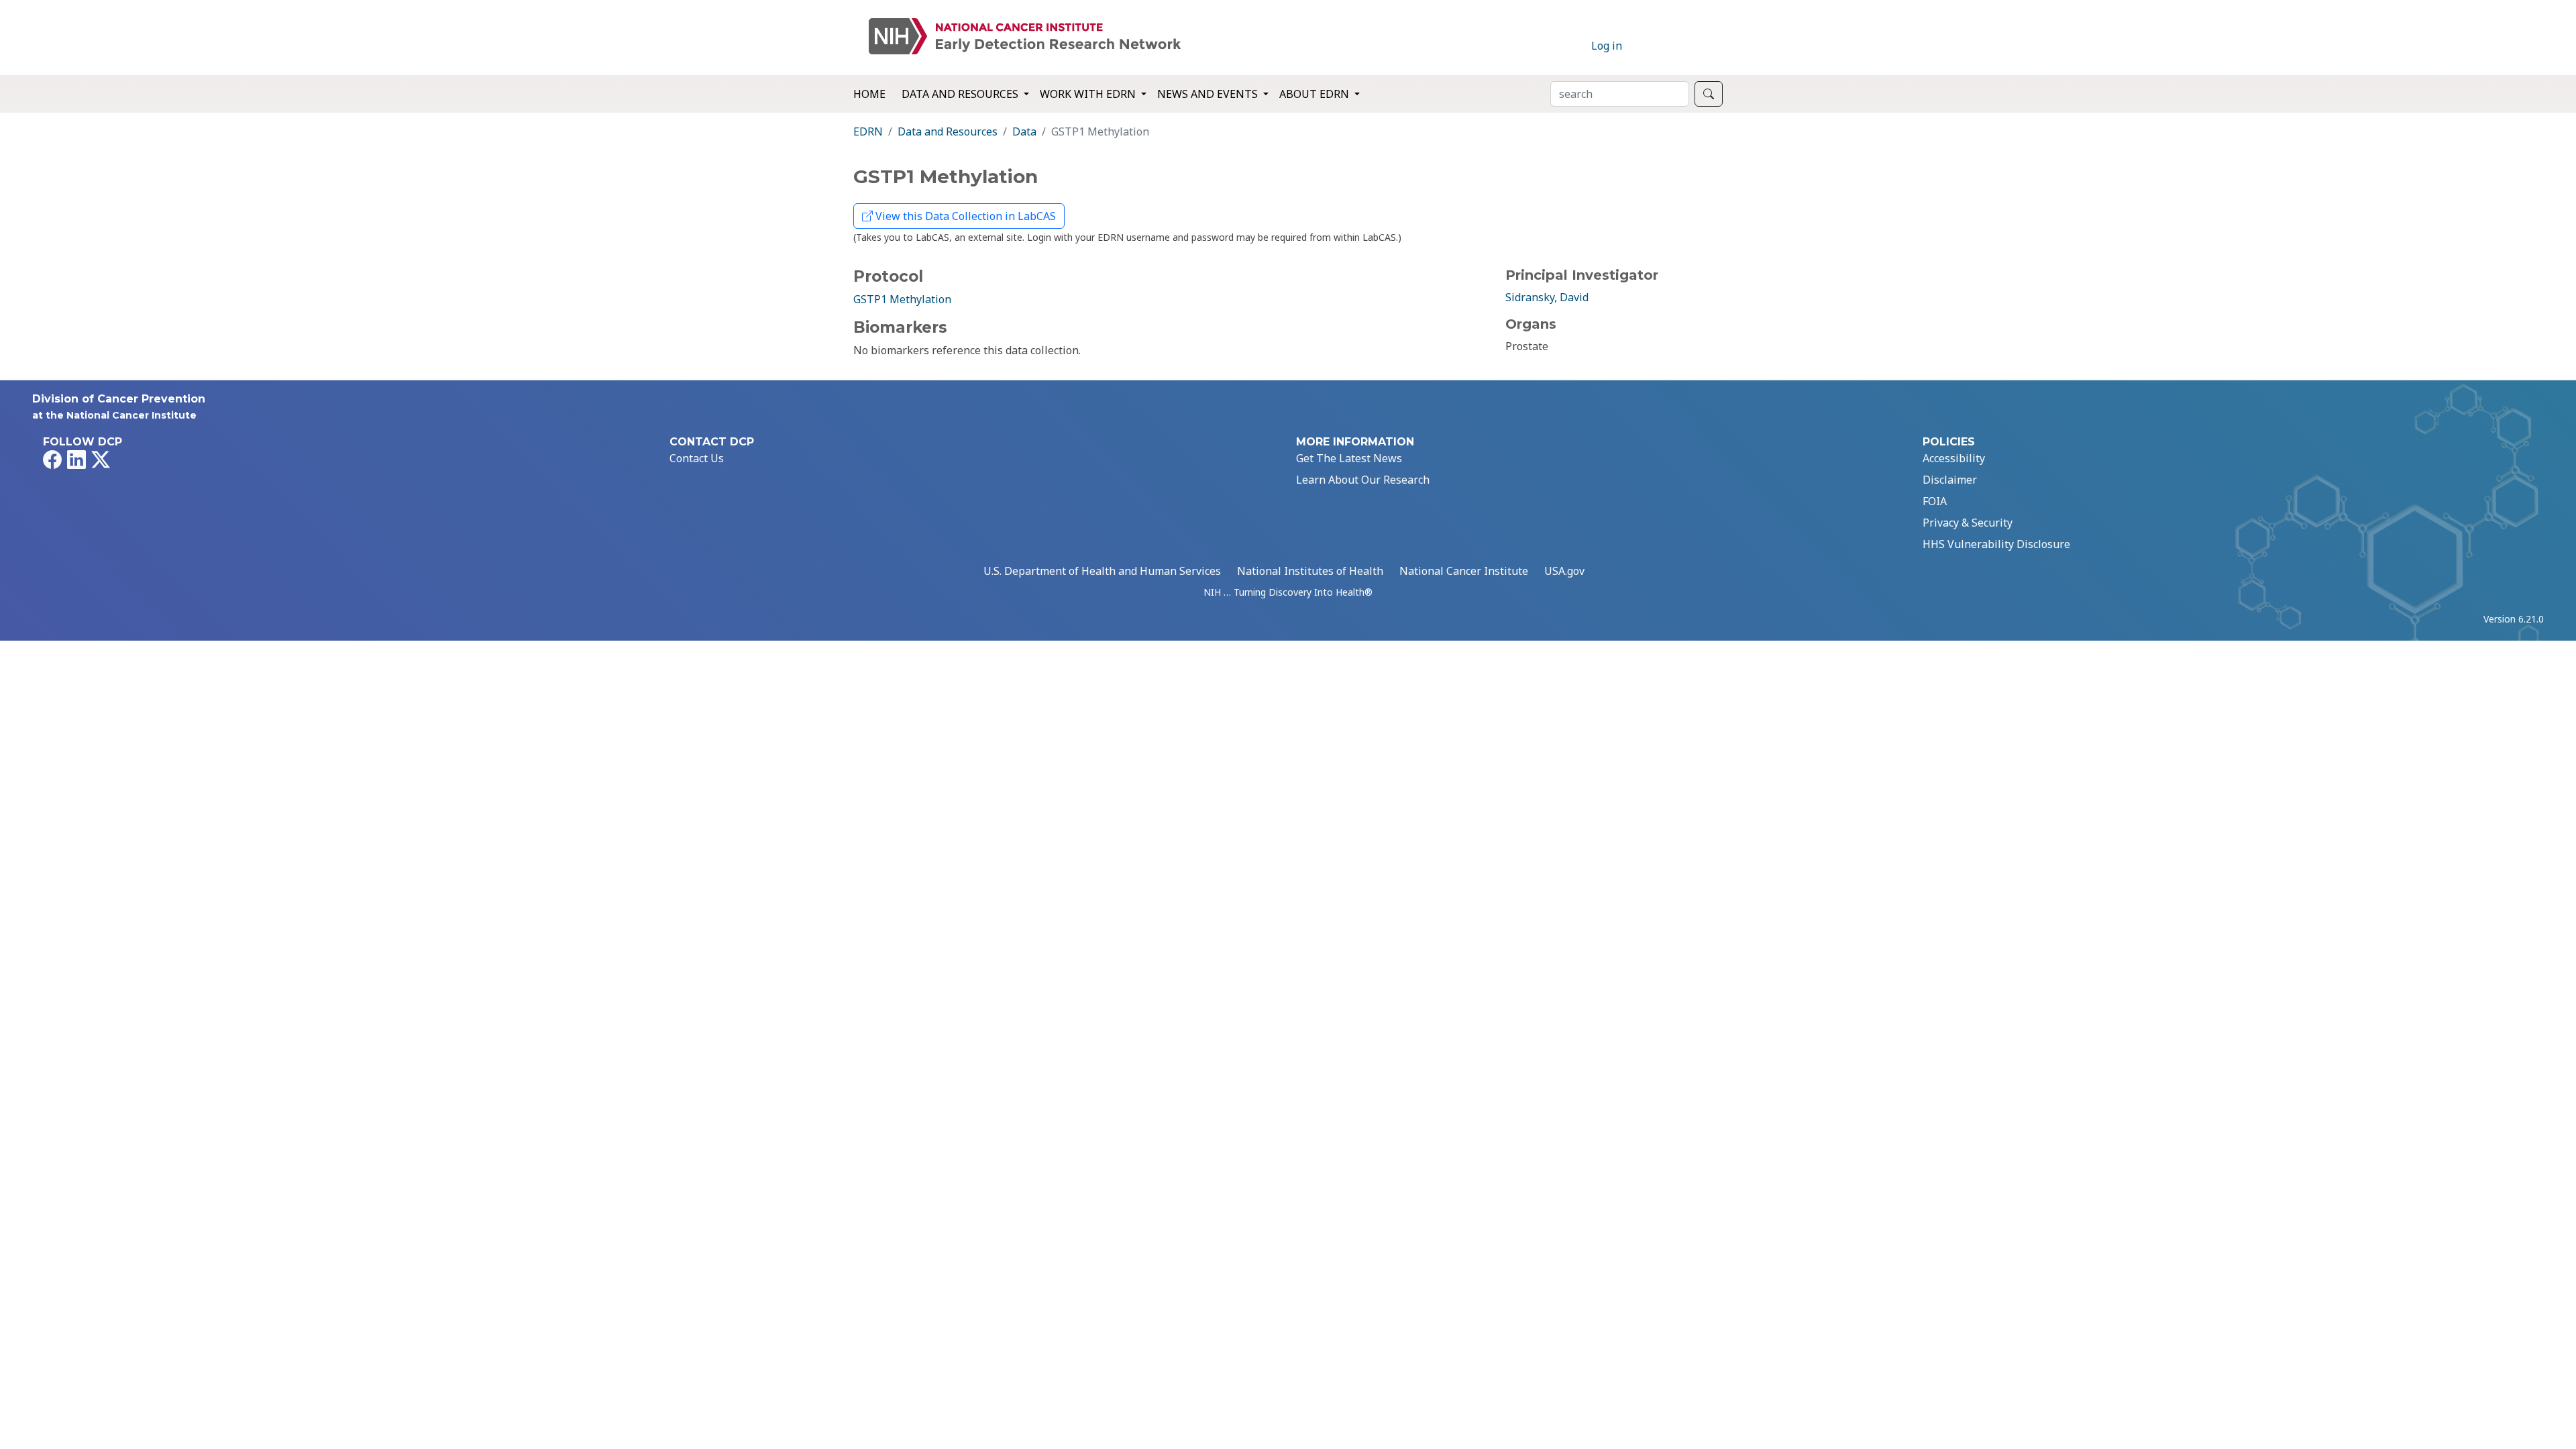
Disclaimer (1950, 480)
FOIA (1935, 501)
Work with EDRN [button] (1089, 94)
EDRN (868, 131)
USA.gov (1564, 571)
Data (1024, 131)
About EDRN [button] (1316, 94)
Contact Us (697, 458)
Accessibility (1954, 458)
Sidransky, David (1547, 297)
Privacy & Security (1968, 523)
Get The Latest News (1349, 458)
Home (869, 94)
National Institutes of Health (1310, 571)
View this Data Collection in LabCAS (964, 216)
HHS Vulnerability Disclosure (1996, 544)
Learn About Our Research (1363, 480)
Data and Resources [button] (961, 94)
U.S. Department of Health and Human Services (1102, 571)
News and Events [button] (1209, 94)
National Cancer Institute (1464, 571)
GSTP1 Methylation (902, 299)
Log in (1607, 46)
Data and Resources (948, 131)
